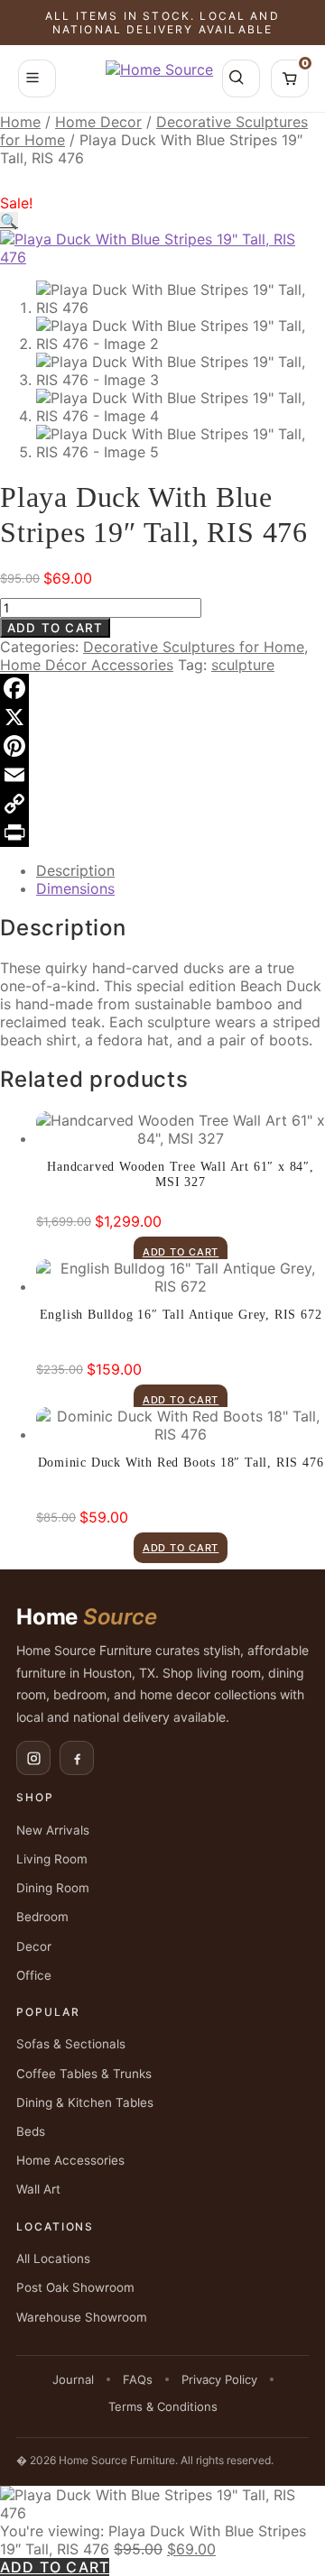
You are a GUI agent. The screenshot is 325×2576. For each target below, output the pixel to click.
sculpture (243, 665)
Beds (31, 2131)
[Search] (241, 78)
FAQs (138, 2379)
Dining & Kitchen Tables (85, 2102)
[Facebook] (162, 688)
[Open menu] (37, 78)
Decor (34, 1946)
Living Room (52, 1859)
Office (34, 1975)
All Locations (53, 2259)
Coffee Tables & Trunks (84, 2074)
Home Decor (98, 122)
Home (20, 122)
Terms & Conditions (163, 2406)
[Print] (162, 833)
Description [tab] (75, 870)
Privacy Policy (219, 2379)
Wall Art (38, 2189)
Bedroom (42, 1917)
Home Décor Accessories (87, 665)
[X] (162, 717)
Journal (73, 2379)
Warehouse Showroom (82, 2317)
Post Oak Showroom (75, 2287)
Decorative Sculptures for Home (194, 647)
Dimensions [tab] (75, 888)
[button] (9, 221)
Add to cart (55, 628)
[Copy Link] (162, 804)
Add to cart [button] (181, 1252)
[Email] (162, 775)
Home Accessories (70, 2160)
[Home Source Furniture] (159, 78)
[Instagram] (33, 1758)
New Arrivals (53, 1830)
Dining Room (53, 1888)
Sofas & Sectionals (71, 2044)
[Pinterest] (162, 746)
